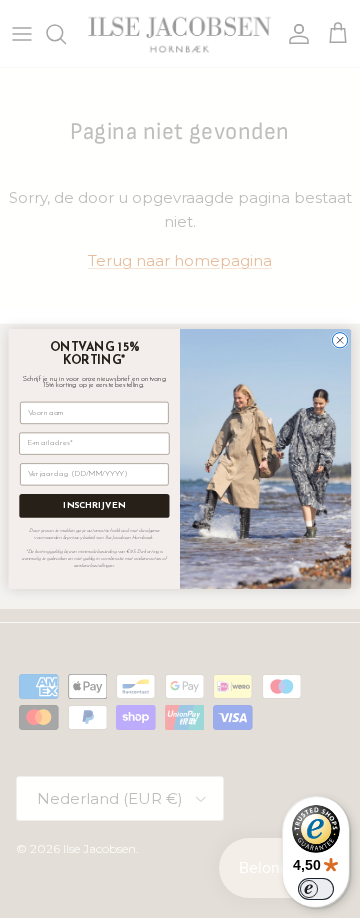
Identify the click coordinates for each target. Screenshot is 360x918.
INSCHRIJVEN (94, 506)
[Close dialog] (339, 340)
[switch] (316, 889)
